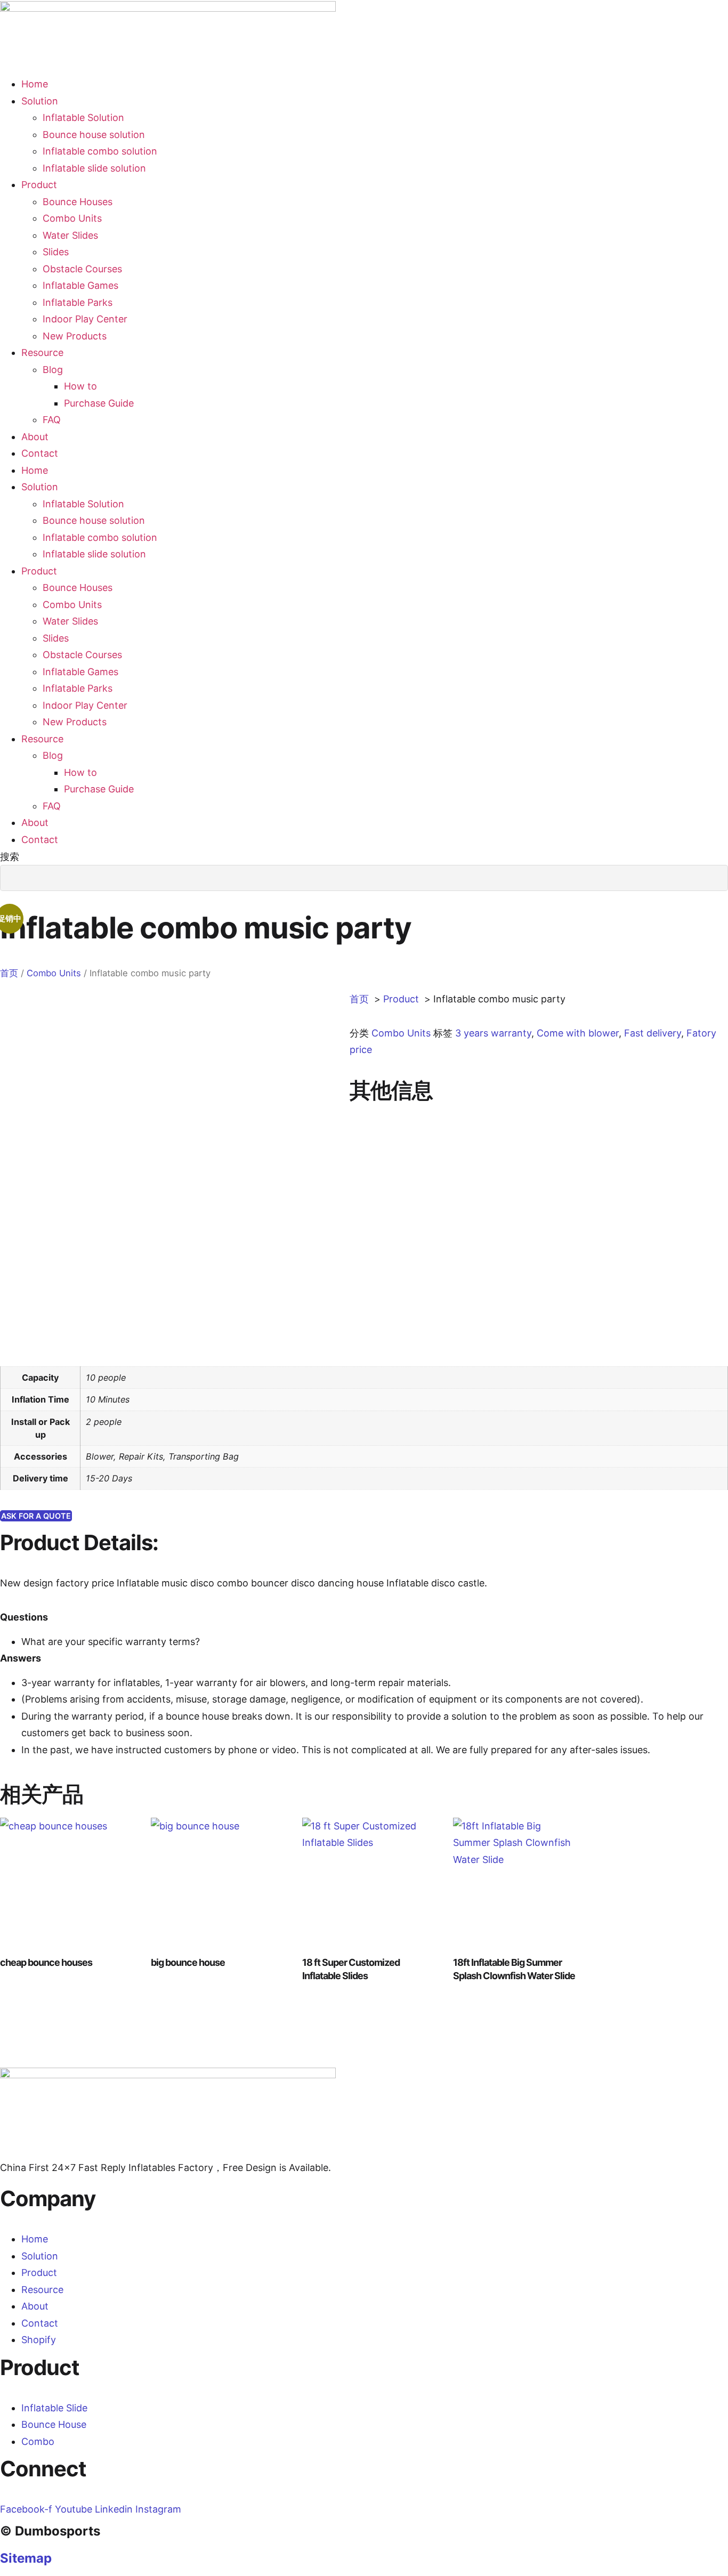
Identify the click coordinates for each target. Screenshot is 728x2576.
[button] (364, 900)
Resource (42, 353)
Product (39, 185)
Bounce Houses (78, 202)
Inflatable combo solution (100, 151)
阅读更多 (36, 2005)
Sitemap (26, 2558)
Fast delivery (653, 1033)
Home (35, 84)
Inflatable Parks (78, 302)
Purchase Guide (99, 403)
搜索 (10, 857)
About (35, 437)
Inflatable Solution (83, 118)
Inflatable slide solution (94, 168)
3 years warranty (493, 1033)
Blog (53, 370)
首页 (9, 973)
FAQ (52, 420)
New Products (75, 336)
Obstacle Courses (82, 269)
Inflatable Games (80, 285)
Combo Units (72, 218)
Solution (40, 101)
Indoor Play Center (85, 319)
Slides (56, 252)
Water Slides (70, 235)
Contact (40, 453)
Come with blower (578, 1033)
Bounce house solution (94, 135)
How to (80, 386)
